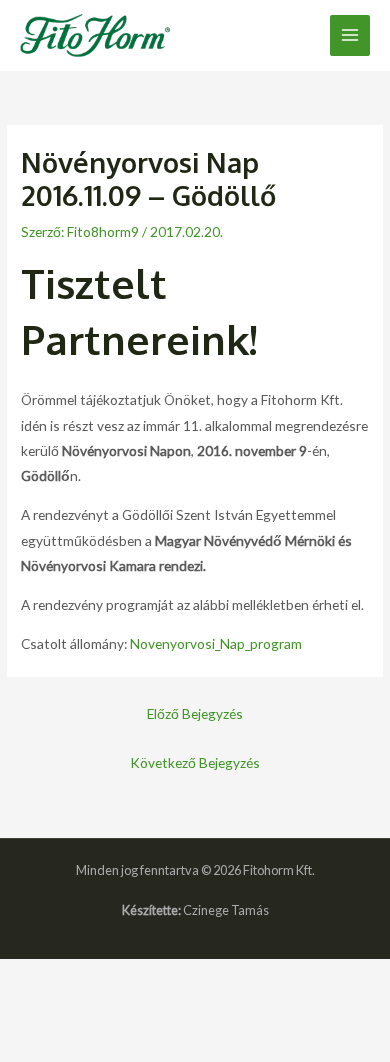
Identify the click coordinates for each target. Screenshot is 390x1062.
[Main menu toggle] (350, 35)
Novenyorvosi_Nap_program (216, 643)
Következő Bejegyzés (195, 762)
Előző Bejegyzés (195, 713)
